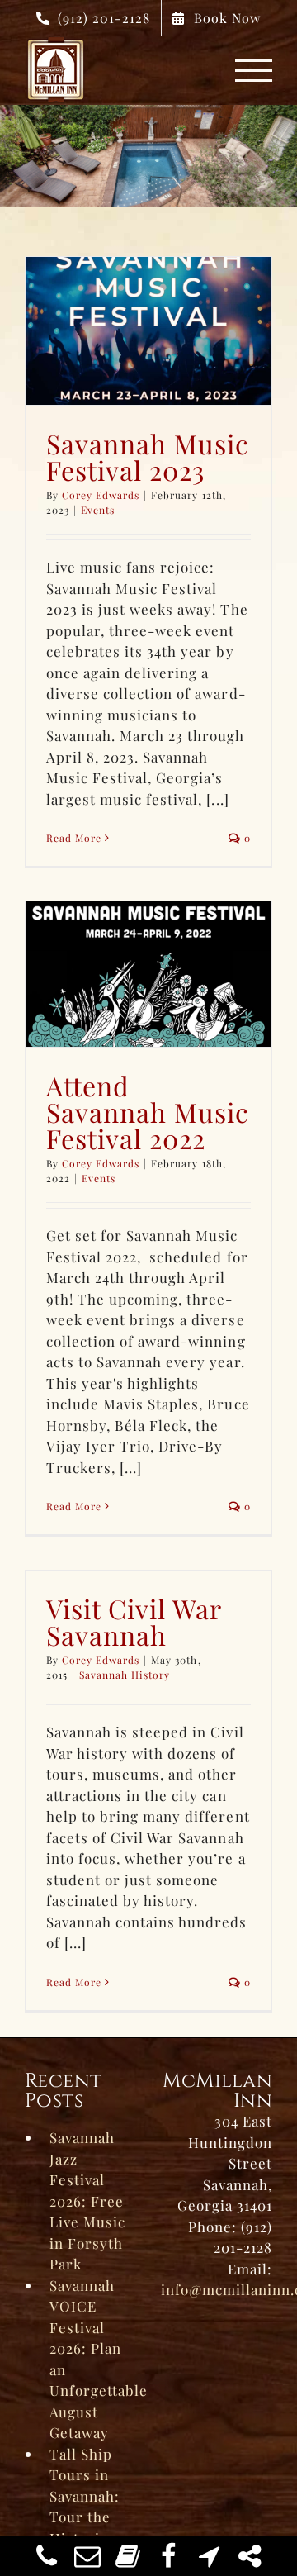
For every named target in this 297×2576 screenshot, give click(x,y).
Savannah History (125, 1675)
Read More (74, 838)
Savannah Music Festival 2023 (148, 456)
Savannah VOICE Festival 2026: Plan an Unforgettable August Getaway (93, 2359)
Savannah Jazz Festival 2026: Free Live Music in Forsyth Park (87, 2201)
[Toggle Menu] (254, 71)
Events (98, 510)
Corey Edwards (101, 495)
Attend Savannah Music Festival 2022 (148, 1112)
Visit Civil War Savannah (134, 1621)
